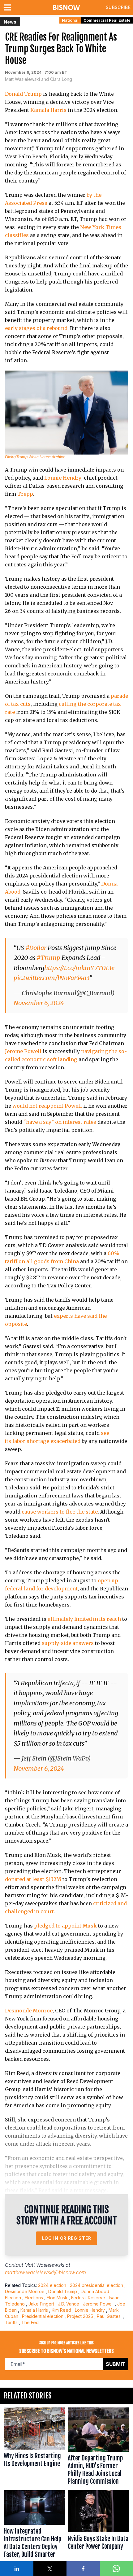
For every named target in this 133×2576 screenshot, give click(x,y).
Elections (34, 2298)
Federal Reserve (88, 2298)
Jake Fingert (41, 2304)
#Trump (48, 958)
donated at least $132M (33, 1879)
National (70, 20)
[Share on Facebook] (83, 2569)
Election (13, 2298)
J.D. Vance (69, 2304)
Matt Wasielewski (44, 2265)
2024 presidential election (97, 2285)
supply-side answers (68, 1643)
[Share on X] (50, 2569)
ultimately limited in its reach (84, 1619)
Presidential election (43, 2316)
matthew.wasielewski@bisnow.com (45, 2272)
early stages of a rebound (36, 328)
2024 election (52, 2285)
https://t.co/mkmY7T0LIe (79, 968)
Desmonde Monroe (29, 2011)
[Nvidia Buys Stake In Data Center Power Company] (99, 2525)
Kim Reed (61, 2310)
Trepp (25, 494)
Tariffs (11, 2322)
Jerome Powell (23, 1051)
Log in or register (67, 2238)
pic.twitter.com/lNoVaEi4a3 (51, 978)
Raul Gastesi (109, 2316)
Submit (116, 2364)
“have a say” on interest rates (60, 1122)
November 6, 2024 (39, 1003)
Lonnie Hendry (63, 478)
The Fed (30, 2322)
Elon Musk (57, 2298)
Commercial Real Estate (107, 20)
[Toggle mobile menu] (9, 7)
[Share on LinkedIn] (17, 2569)
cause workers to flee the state (60, 1512)
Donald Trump (23, 94)
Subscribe (118, 7)
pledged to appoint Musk (65, 1926)
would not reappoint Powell (47, 1106)
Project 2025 (80, 2316)
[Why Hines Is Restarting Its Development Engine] (34, 2448)
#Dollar (36, 948)
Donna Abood (95, 2291)
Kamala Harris (48, 110)
